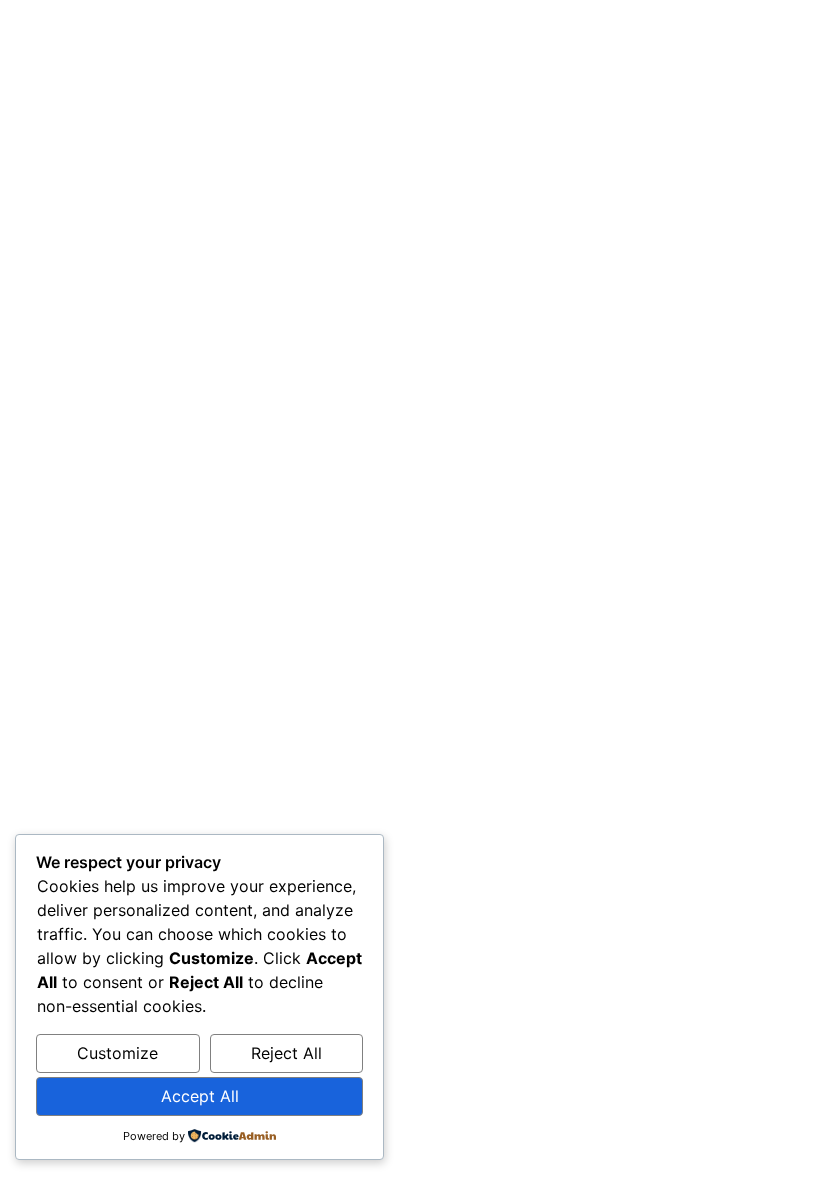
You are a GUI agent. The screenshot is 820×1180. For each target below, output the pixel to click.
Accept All (200, 1096)
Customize (117, 1053)
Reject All (286, 1053)
